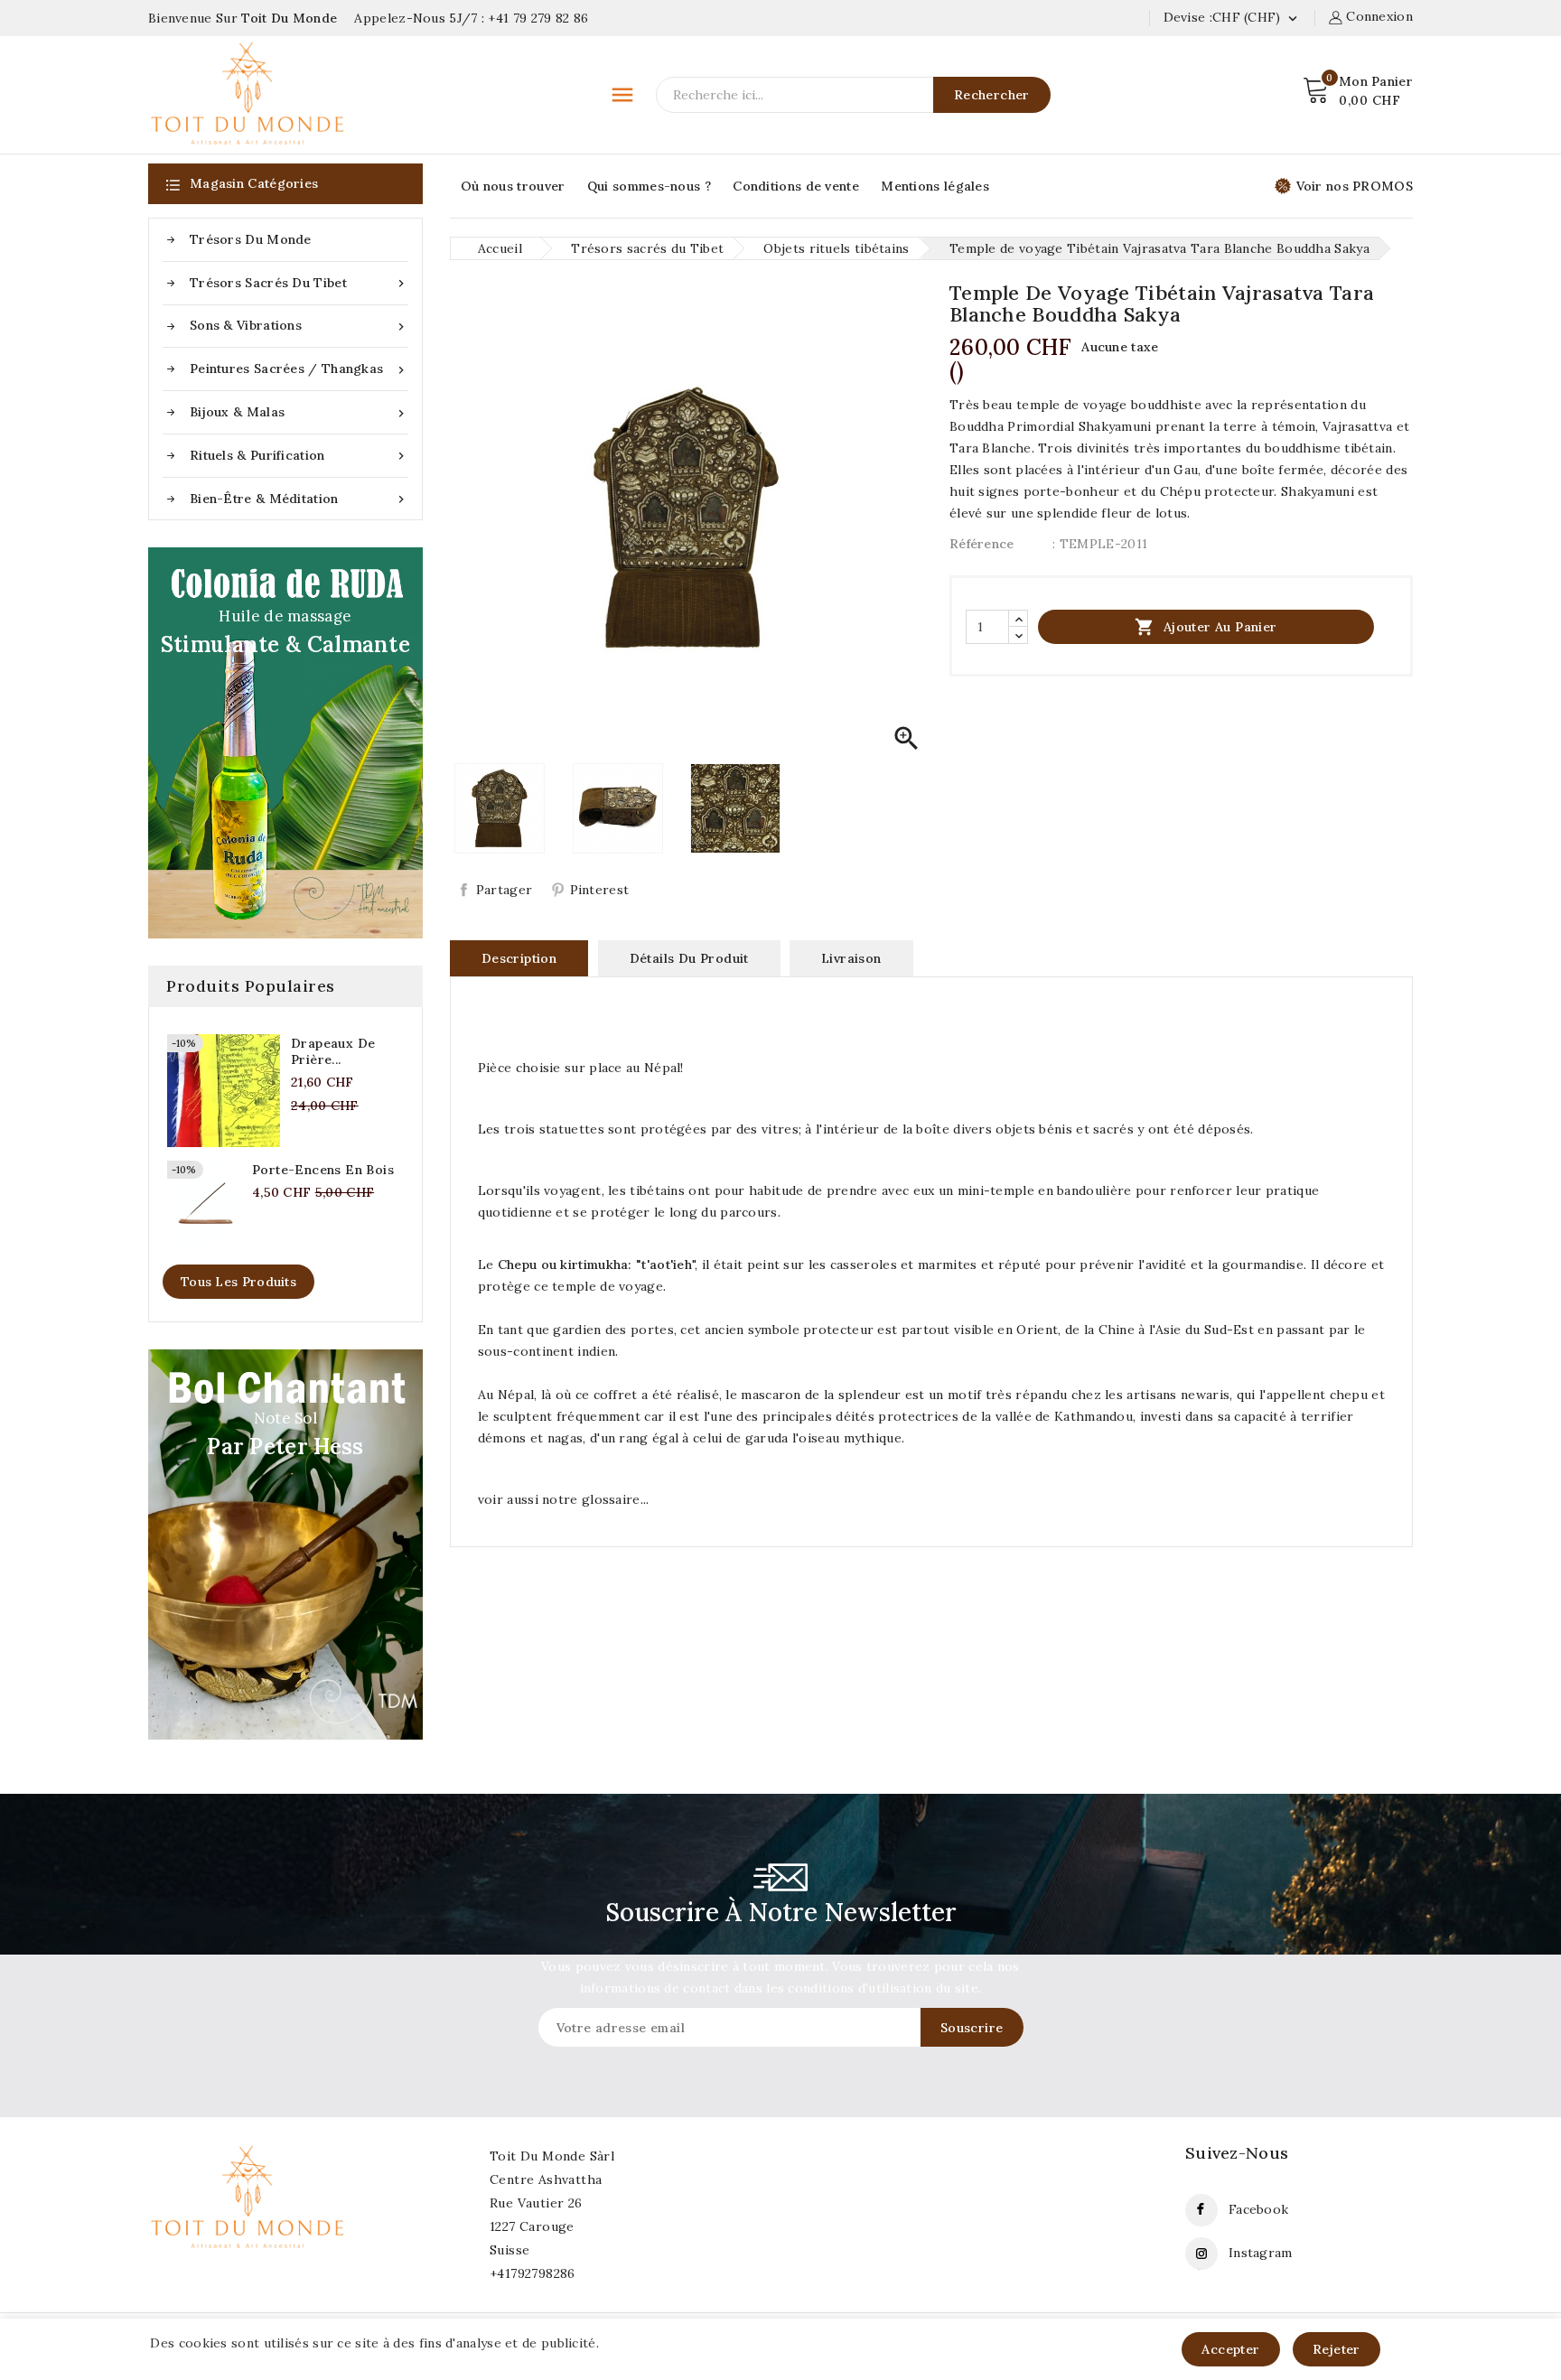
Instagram (1261, 2253)
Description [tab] (519, 958)
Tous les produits (238, 1282)
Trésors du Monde (251, 239)
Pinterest (600, 890)
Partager (504, 890)
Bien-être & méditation (299, 499)
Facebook (1258, 2209)
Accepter (1230, 2349)
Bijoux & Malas (299, 412)
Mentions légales (935, 186)
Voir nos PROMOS (1355, 186)
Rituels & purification (299, 456)
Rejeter (1337, 2349)
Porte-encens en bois (323, 1170)
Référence (982, 544)
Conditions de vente (796, 186)
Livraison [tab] (851, 958)
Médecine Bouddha (187, 2311)
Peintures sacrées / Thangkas (299, 369)
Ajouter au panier (1206, 627)
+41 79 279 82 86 (538, 18)
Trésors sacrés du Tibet (299, 283)
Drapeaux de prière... (333, 1051)
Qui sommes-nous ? (649, 186)
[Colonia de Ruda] (285, 742)
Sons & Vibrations (299, 326)
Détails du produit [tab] (689, 958)
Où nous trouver (513, 186)
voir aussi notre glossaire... (564, 1499)
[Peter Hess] (285, 1545)
